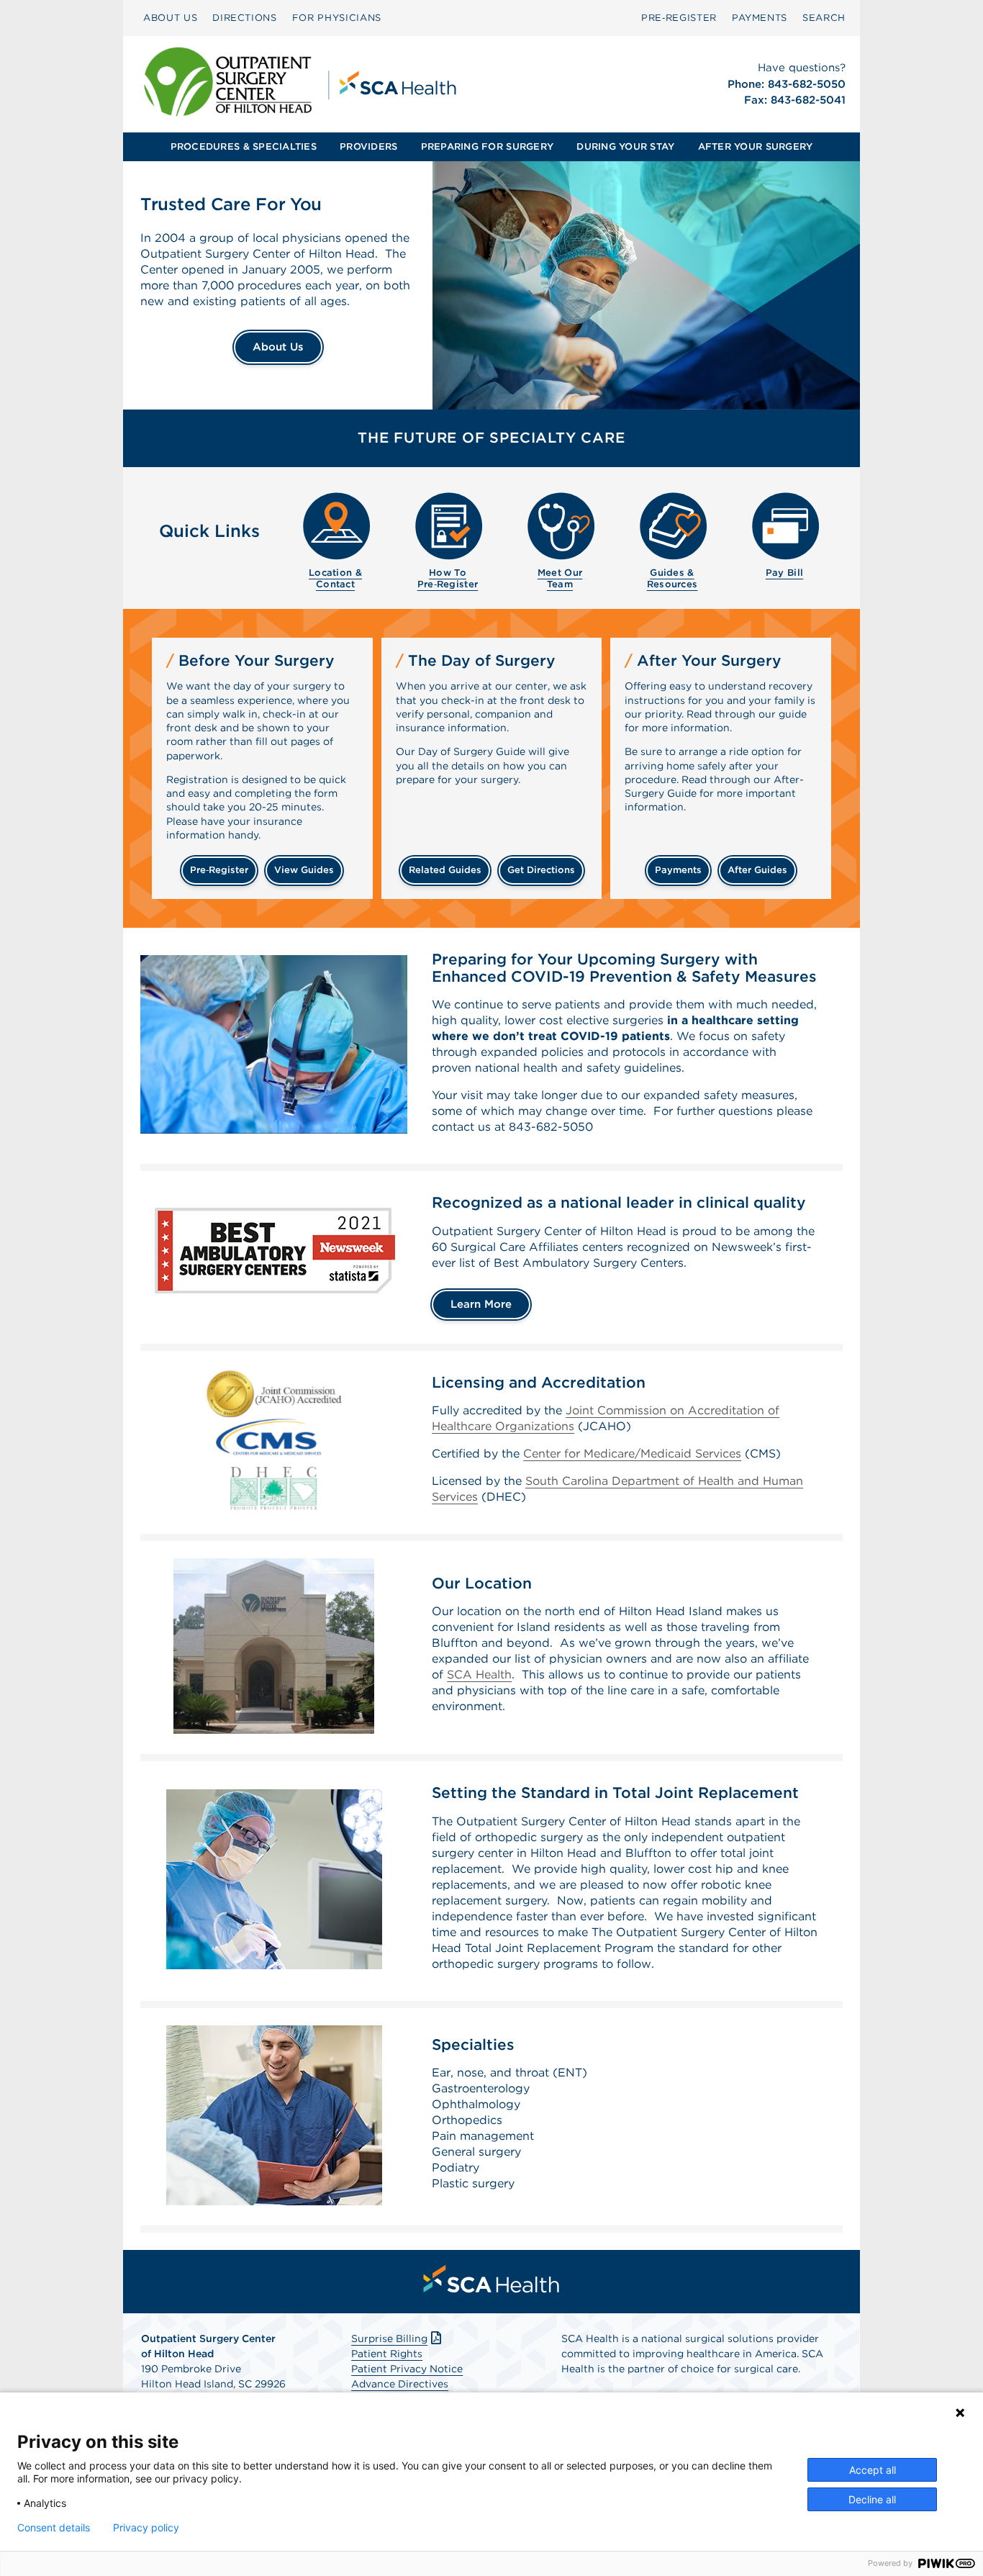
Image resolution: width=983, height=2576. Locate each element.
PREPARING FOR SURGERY (487, 146)
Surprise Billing (389, 2338)
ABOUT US (170, 18)
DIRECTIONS (245, 18)
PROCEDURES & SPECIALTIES (244, 146)
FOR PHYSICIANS (337, 18)
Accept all (873, 2470)
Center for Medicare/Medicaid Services (632, 1454)
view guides (304, 870)
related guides (445, 870)
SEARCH (824, 18)
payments (678, 870)
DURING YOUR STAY (625, 146)
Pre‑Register (679, 18)
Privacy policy (146, 2528)
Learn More (481, 1304)
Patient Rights (387, 2354)
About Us (278, 347)
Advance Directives (400, 2384)
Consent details (54, 2528)
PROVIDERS (368, 146)
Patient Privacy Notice (407, 2369)
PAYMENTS (760, 18)
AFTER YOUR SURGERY (756, 146)
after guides (757, 870)
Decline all (872, 2499)
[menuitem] (170, 18)
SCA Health (479, 1675)
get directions (541, 870)
